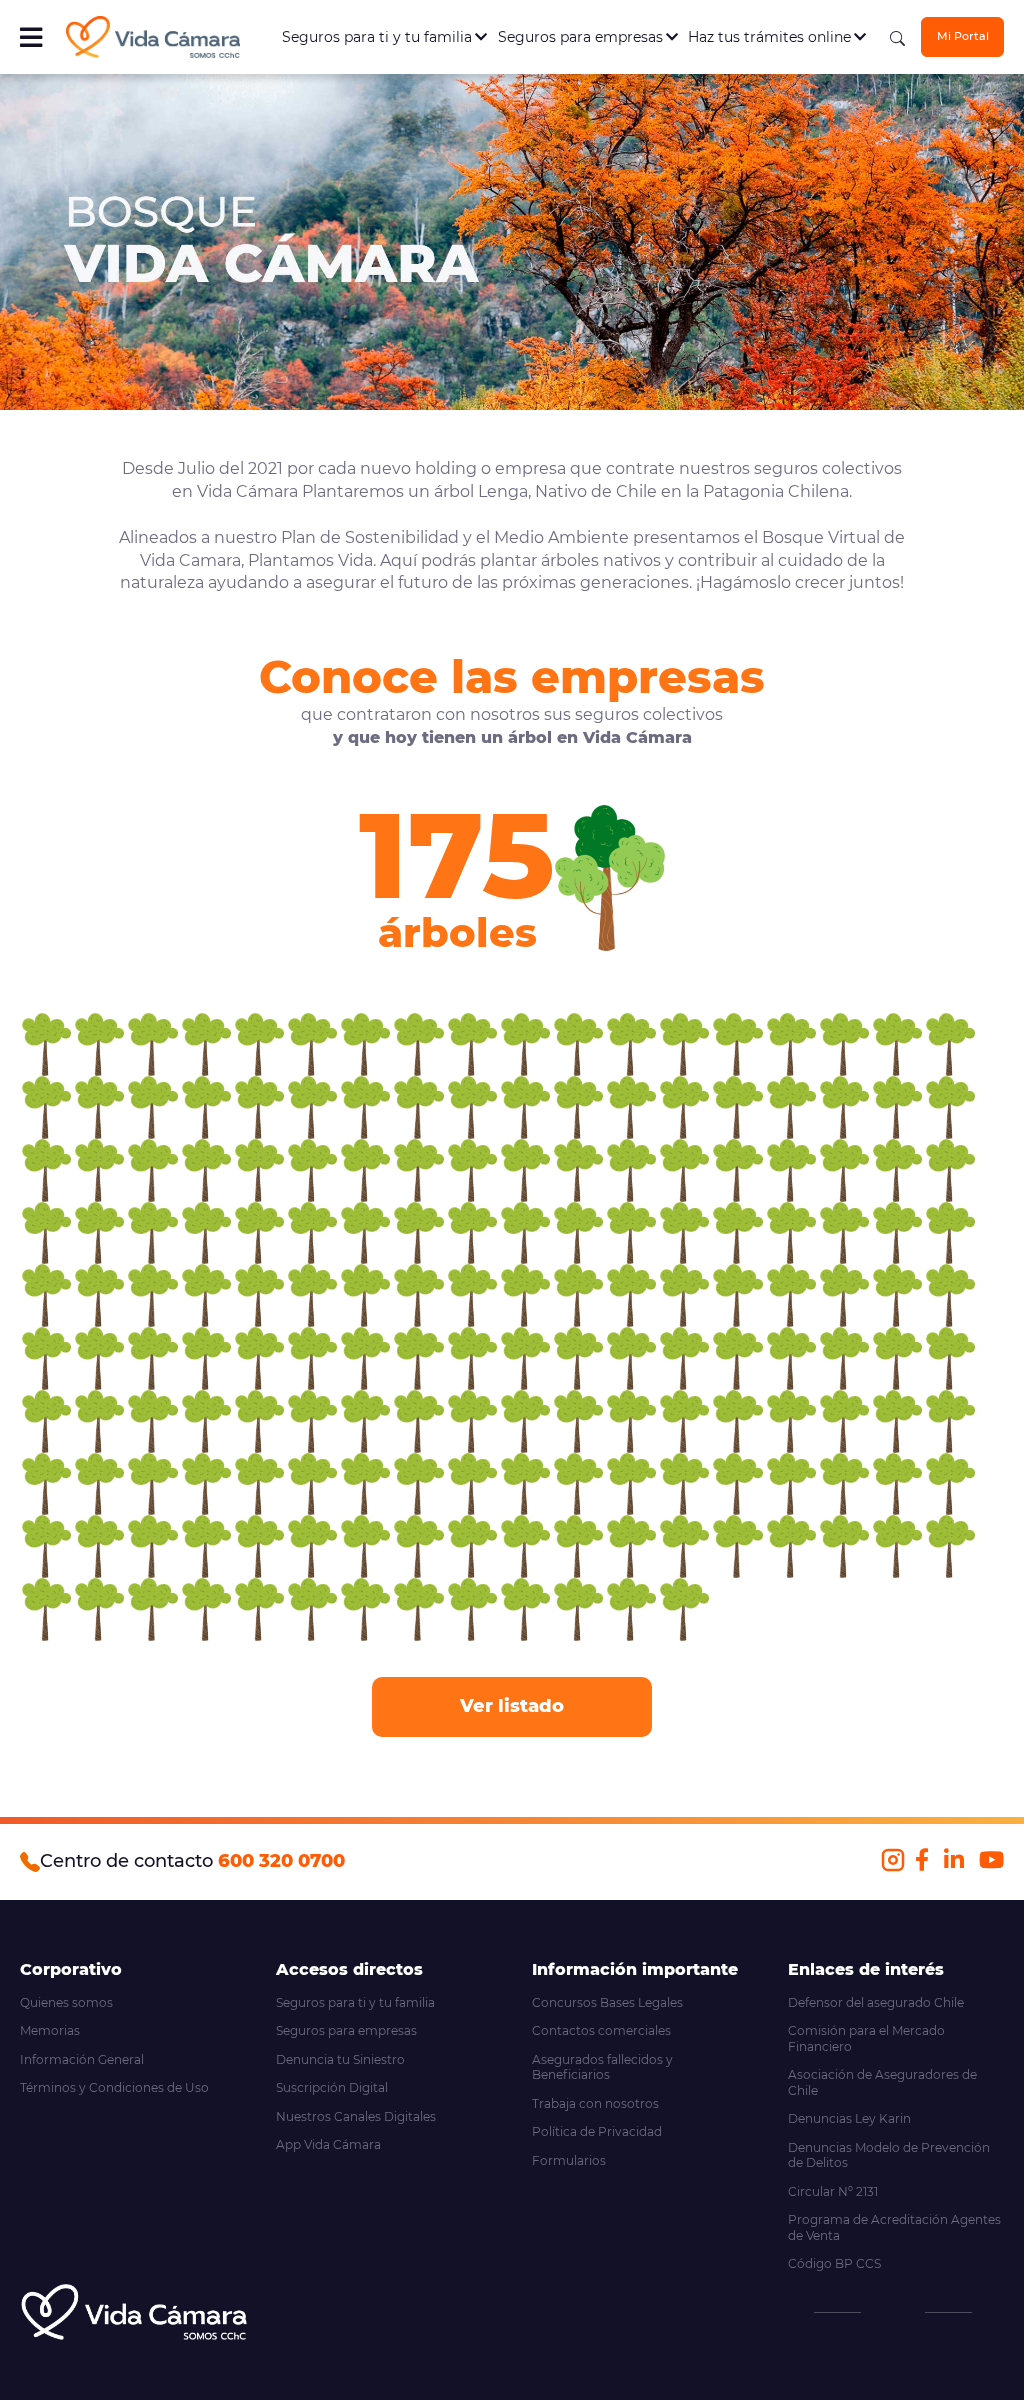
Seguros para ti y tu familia (379, 37)
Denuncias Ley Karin (849, 2118)
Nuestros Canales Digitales (356, 2116)
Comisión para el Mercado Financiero (866, 2038)
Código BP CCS (834, 2263)
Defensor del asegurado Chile (876, 2002)
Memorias (50, 2030)
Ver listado (512, 1706)
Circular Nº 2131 (833, 2191)
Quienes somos (66, 2002)
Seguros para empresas (582, 37)
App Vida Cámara (328, 2144)
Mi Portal (963, 36)
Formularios (569, 2160)
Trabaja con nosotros (595, 2103)
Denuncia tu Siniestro (340, 2059)
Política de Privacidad (597, 2131)
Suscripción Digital (332, 2087)
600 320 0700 (281, 1861)
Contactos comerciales (601, 2030)
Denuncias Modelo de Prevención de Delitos (889, 2155)
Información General (82, 2059)
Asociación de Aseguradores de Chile (882, 2082)
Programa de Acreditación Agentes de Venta (894, 2227)
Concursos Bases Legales (607, 2002)
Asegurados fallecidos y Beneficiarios (602, 2067)
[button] (46, 1044)
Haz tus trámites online (771, 37)
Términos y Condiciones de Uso (114, 2087)
